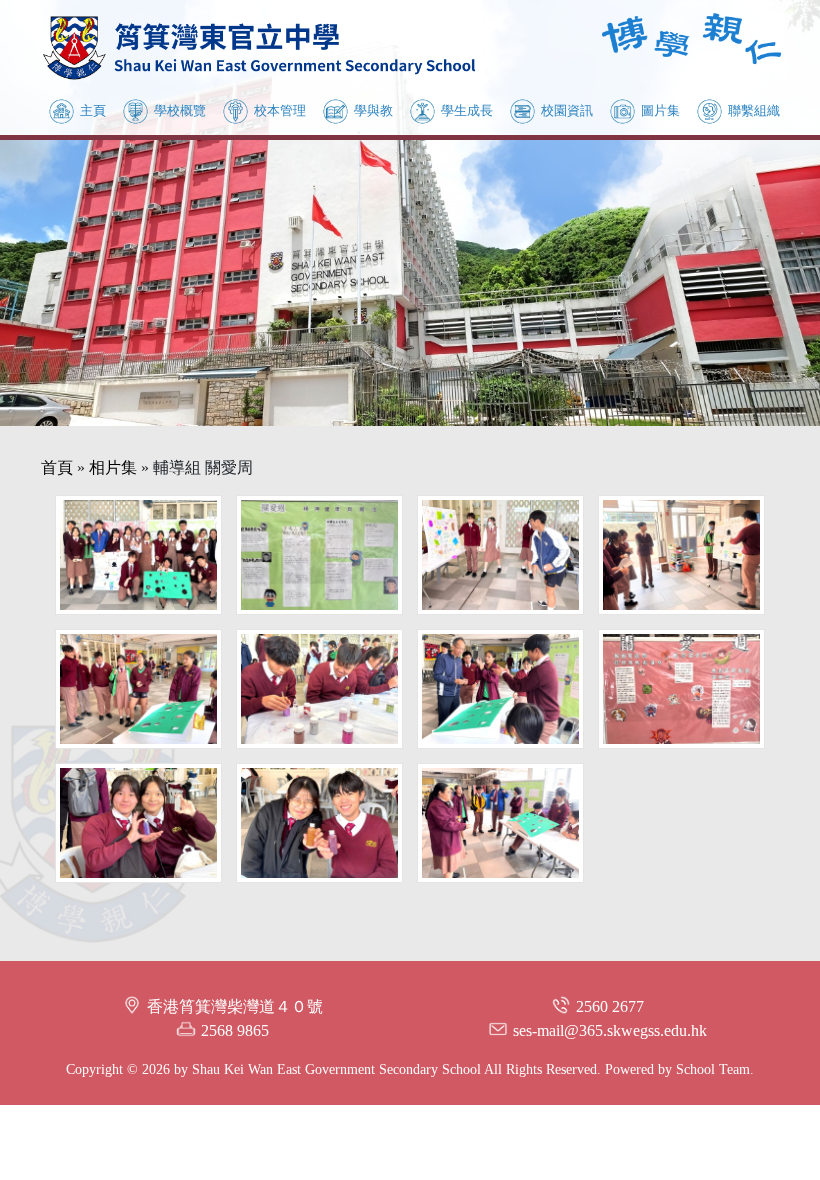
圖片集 (660, 110)
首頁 (57, 467)
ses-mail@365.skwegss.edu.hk (610, 1030)
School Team (713, 1069)
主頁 (93, 110)
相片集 (113, 467)
